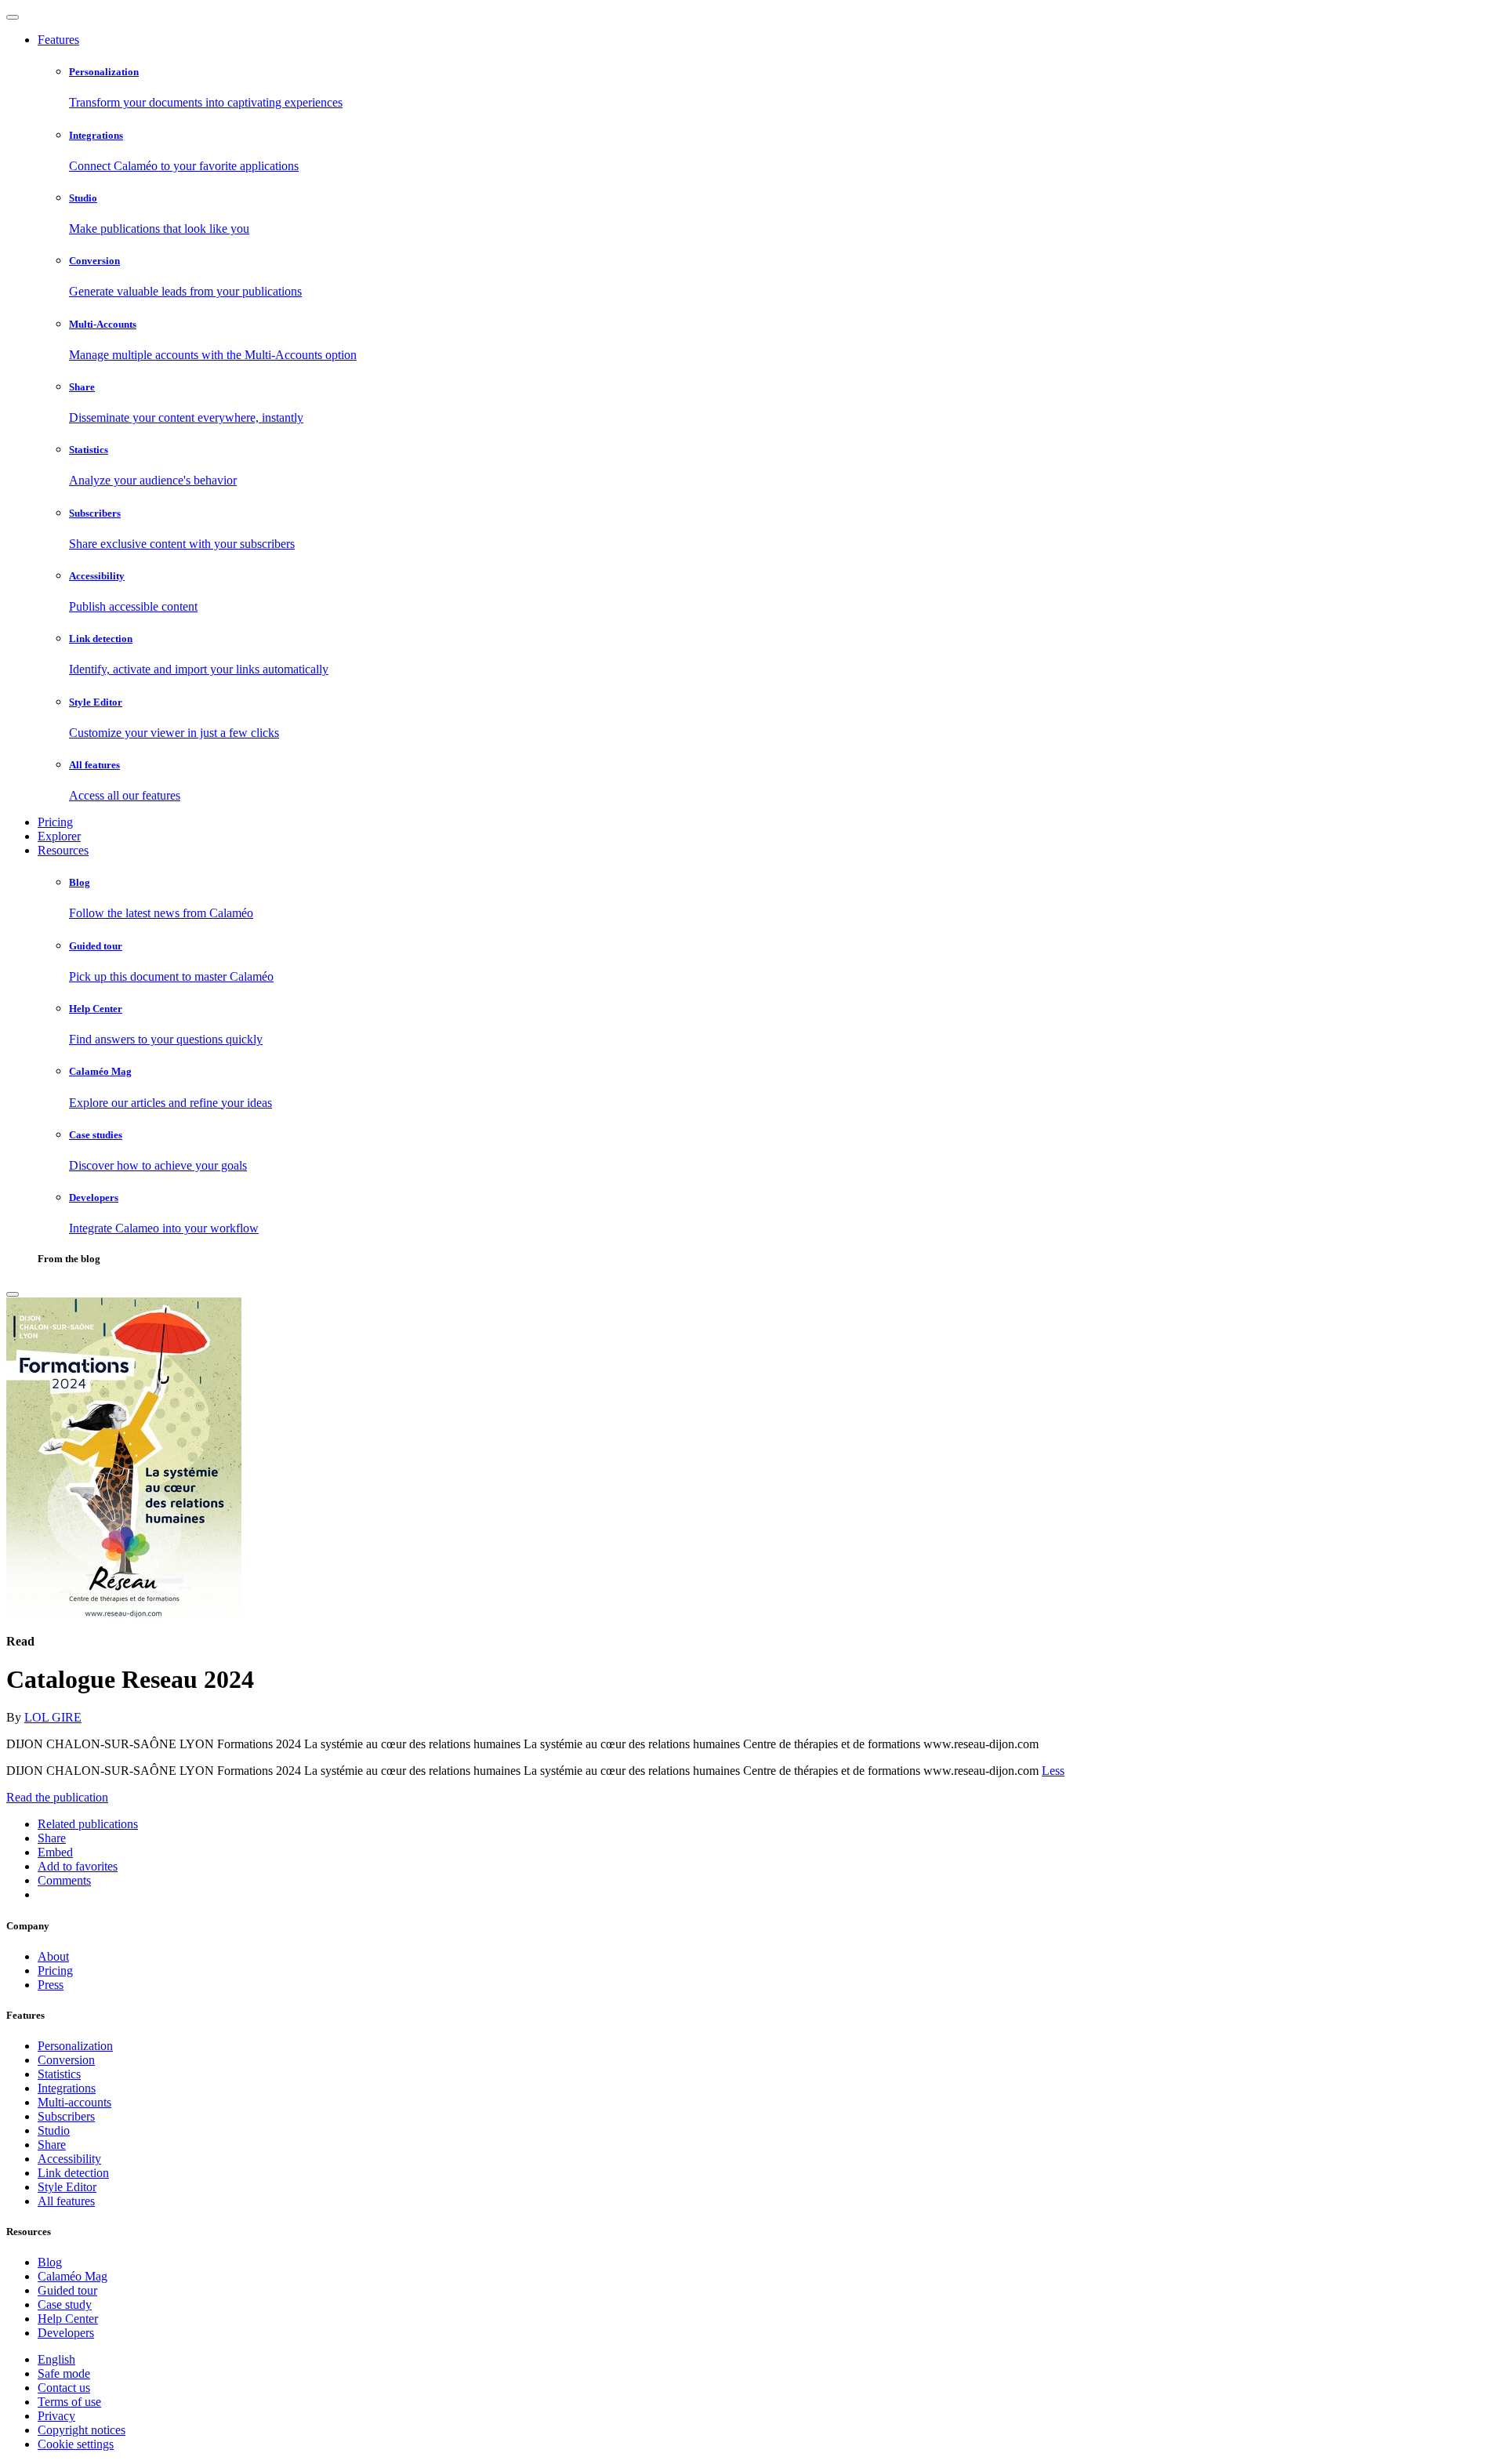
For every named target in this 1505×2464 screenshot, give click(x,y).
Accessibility (69, 2159)
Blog (50, 2262)
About (53, 1956)
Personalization (75, 2046)
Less (1053, 1771)
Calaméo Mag (73, 2276)
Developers (66, 2333)
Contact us (64, 2388)
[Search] (13, 1294)
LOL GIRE (53, 1717)
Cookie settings (76, 2444)
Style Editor (67, 2187)
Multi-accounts (74, 2102)
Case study (65, 2304)
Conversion (66, 2060)
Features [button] (58, 40)
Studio (54, 2130)
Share (52, 2145)
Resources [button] (63, 850)
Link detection (73, 2173)
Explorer (59, 836)
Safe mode (64, 2373)
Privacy (56, 2416)
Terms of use (69, 2402)
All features (66, 2201)
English (56, 2359)
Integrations (67, 2088)
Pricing (55, 822)
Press (51, 1985)
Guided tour (67, 2290)
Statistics (59, 2074)
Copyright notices (82, 2430)
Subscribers (66, 2116)
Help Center (68, 2319)
